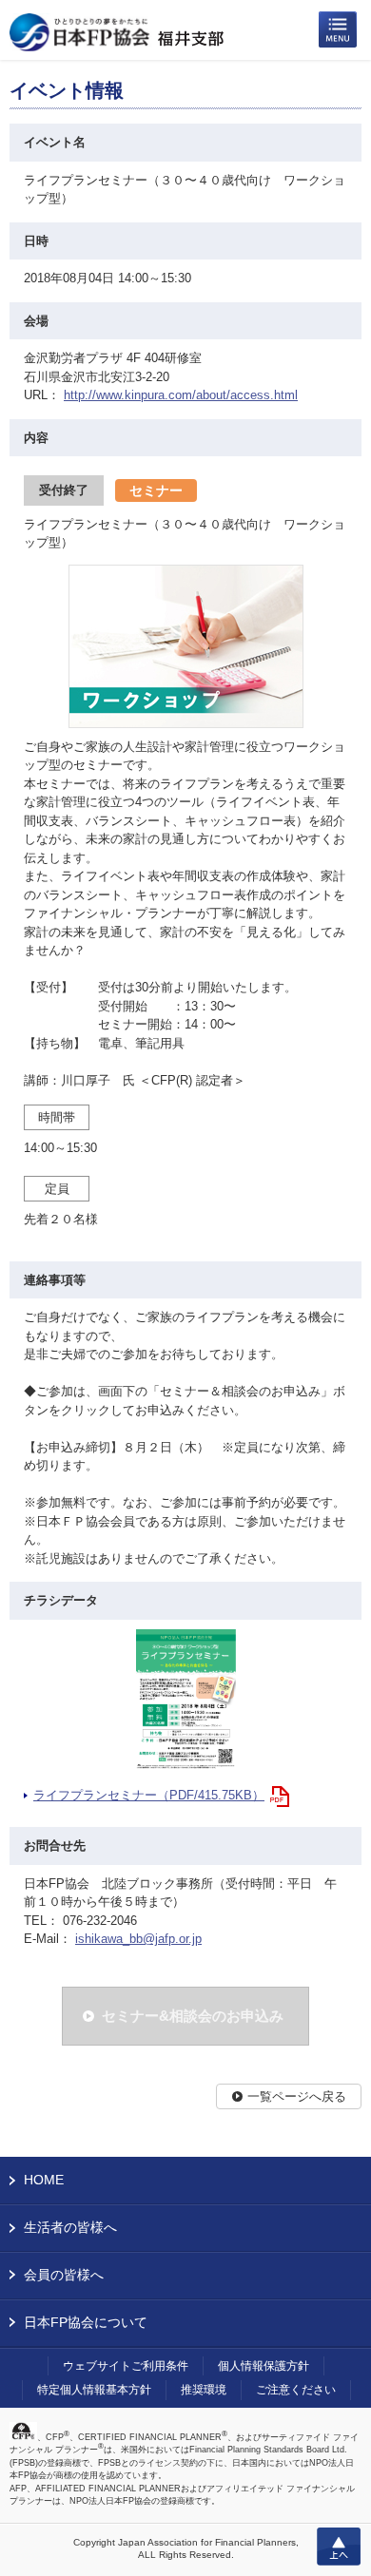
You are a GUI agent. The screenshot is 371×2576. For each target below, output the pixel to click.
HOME (44, 2180)
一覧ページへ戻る (297, 2096)
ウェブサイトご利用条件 (126, 2366)
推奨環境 (204, 2390)
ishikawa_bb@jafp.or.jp (138, 1939)
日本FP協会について (86, 2322)
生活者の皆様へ (70, 2227)
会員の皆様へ (64, 2275)
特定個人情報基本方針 (94, 2390)
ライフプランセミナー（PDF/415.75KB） (149, 1795)
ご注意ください (296, 2390)
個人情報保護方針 (264, 2366)
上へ (339, 2547)
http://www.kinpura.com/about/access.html (181, 395)
